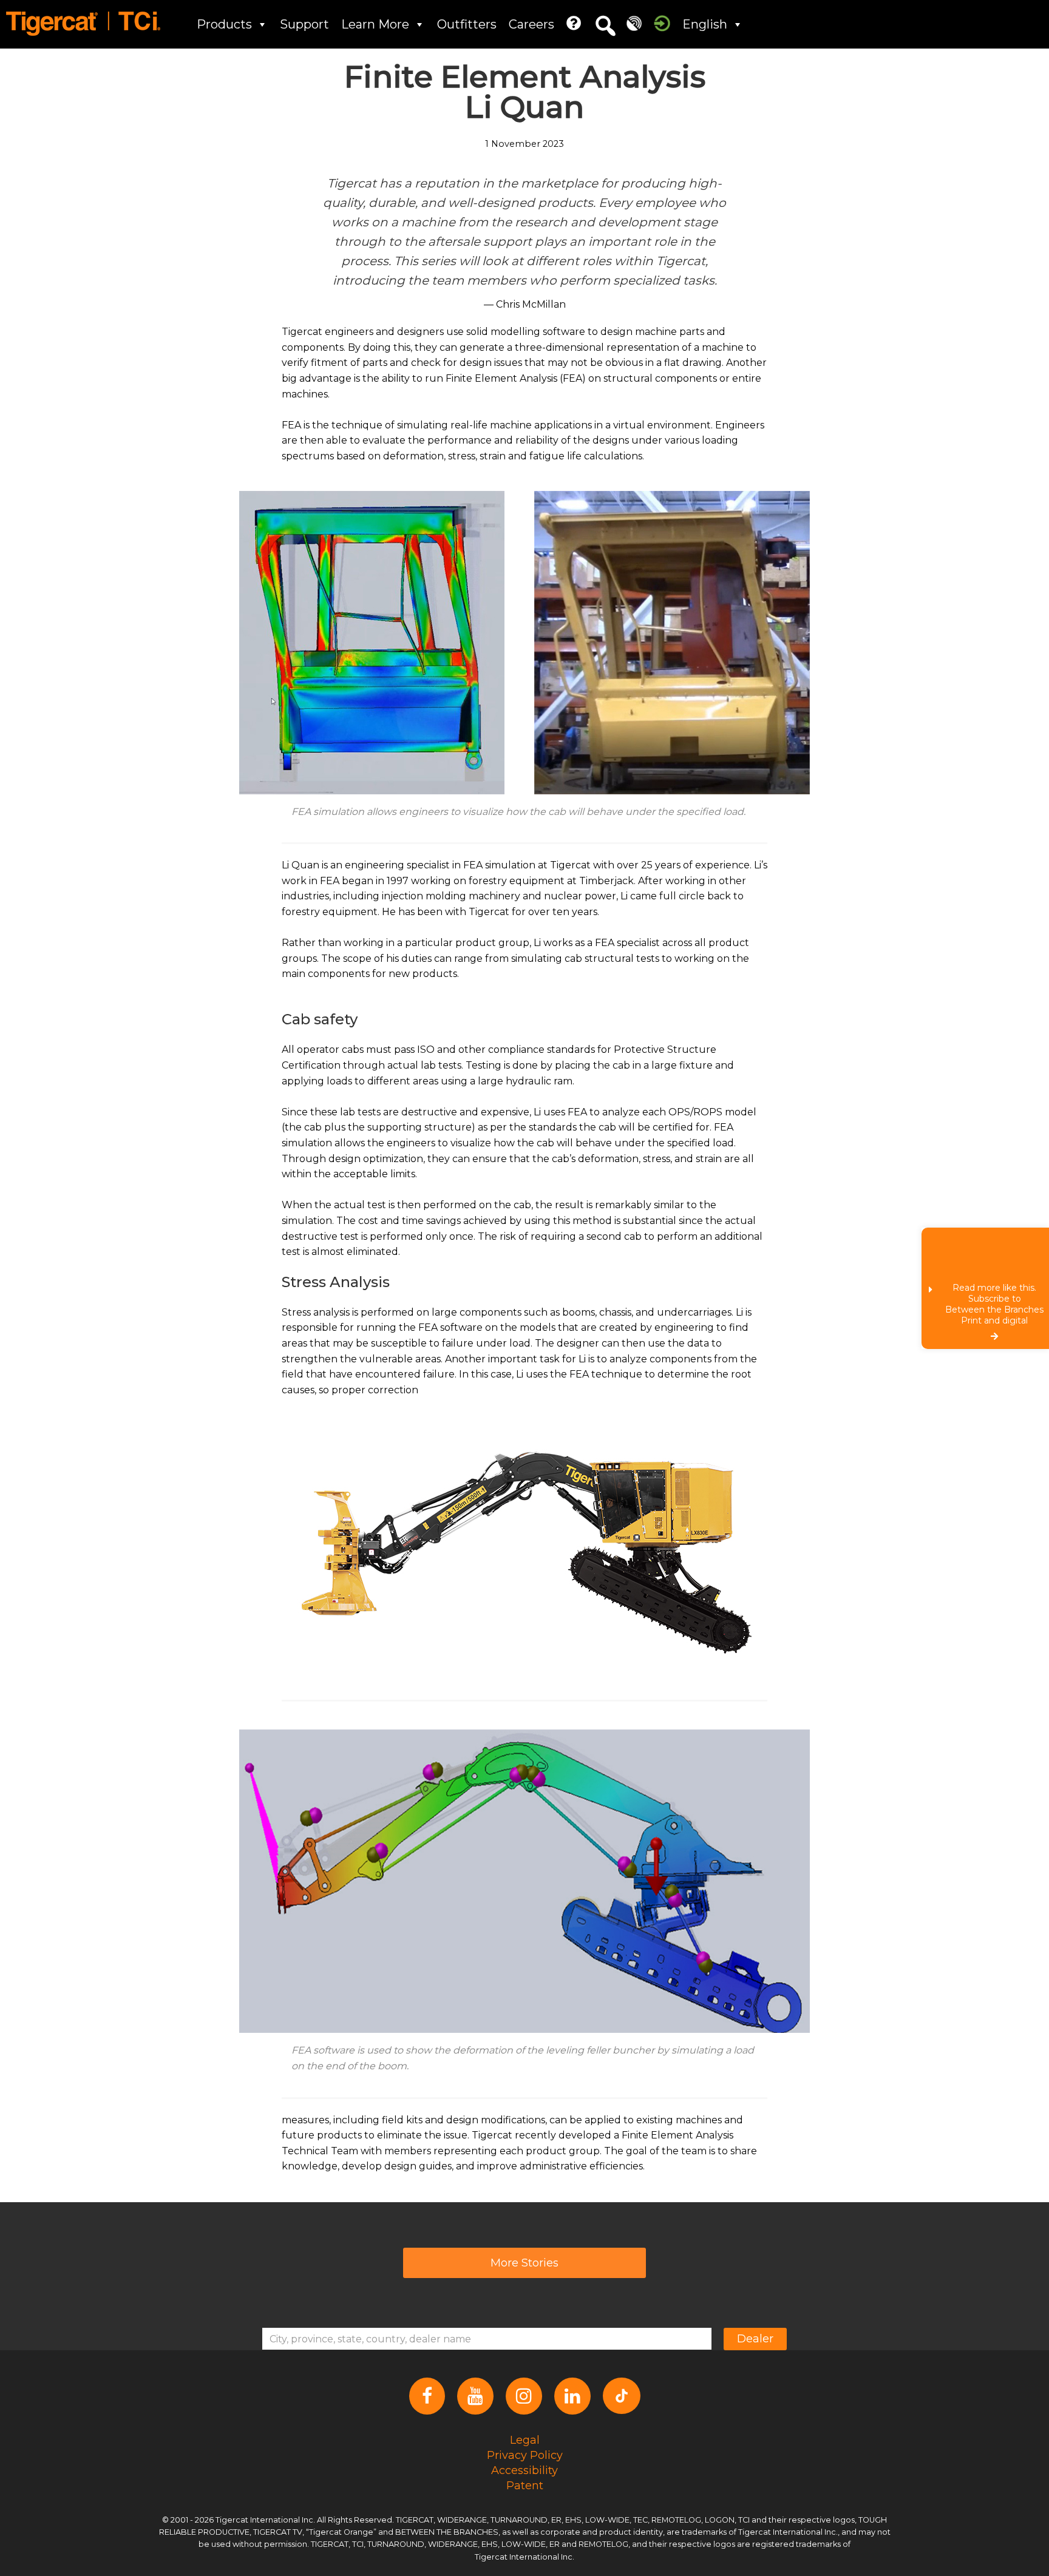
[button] (605, 26)
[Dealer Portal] (662, 23)
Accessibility (524, 2470)
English (705, 24)
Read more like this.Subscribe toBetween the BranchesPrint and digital (994, 1304)
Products (224, 24)
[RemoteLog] (634, 23)
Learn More (375, 24)
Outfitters (467, 24)
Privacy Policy (525, 2455)
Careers (531, 24)
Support (304, 24)
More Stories (524, 2263)
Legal (525, 2439)
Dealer (755, 2339)
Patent (525, 2485)
